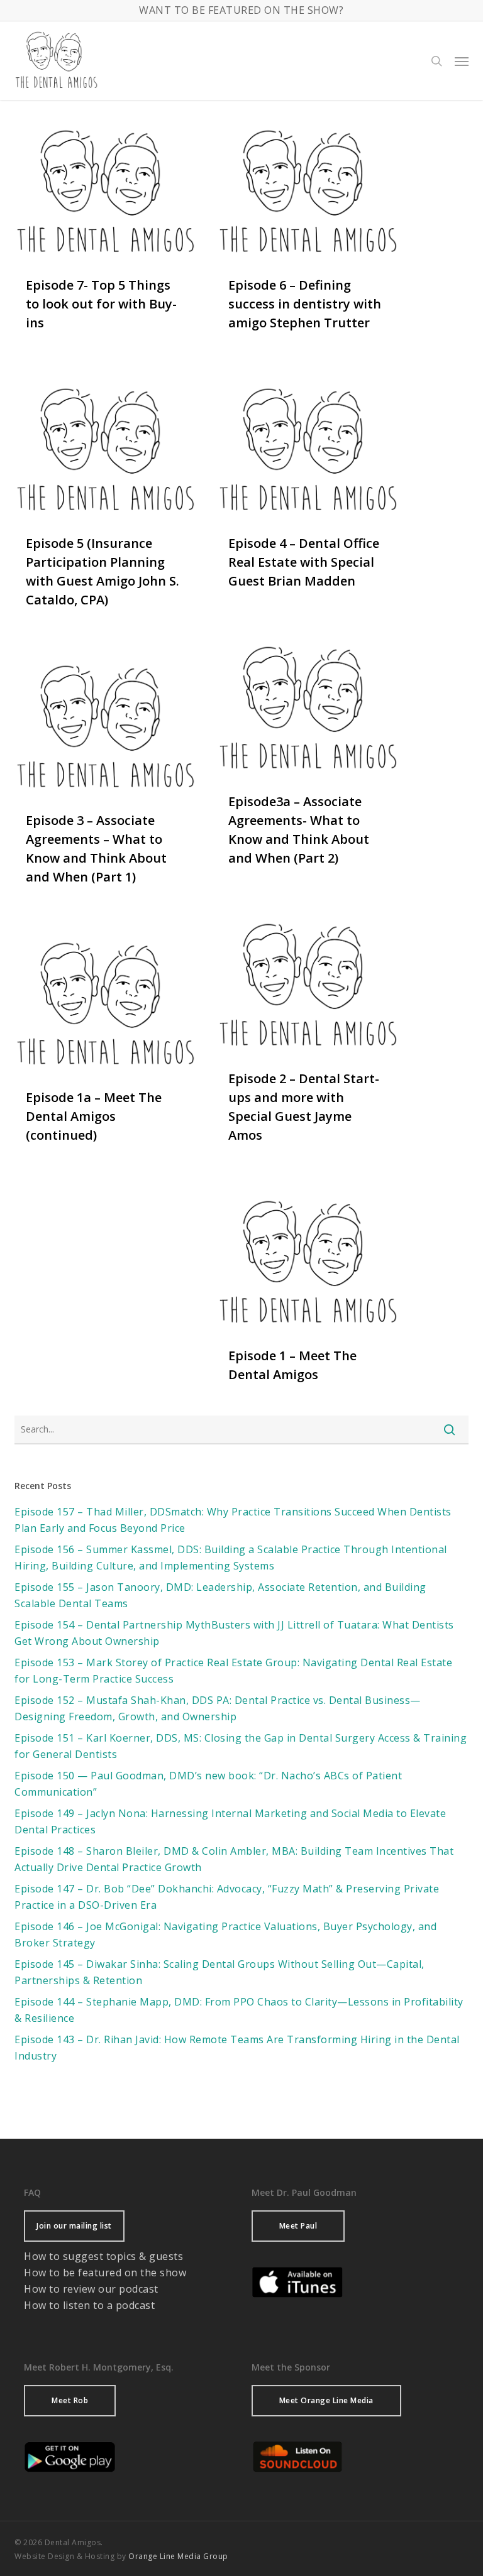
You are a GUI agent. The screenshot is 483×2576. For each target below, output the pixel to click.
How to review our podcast (91, 2289)
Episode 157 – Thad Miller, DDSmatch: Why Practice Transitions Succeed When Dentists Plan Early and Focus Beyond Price (233, 1520)
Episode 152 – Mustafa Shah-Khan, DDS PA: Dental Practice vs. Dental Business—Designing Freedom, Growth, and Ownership (218, 1708)
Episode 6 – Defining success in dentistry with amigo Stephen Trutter (305, 304)
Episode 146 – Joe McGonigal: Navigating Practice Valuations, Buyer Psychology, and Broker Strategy (225, 1935)
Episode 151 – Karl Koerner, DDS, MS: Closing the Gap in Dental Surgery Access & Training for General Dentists (241, 1746)
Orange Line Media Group (178, 2556)
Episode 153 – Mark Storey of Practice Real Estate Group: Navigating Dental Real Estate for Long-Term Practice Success (233, 1671)
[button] (462, 61)
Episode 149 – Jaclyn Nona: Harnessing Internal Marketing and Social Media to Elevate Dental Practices (230, 1821)
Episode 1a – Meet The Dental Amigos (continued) (94, 1116)
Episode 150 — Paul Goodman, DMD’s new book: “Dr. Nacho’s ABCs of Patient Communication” (208, 1784)
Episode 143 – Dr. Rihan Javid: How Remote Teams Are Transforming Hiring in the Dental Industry (237, 2048)
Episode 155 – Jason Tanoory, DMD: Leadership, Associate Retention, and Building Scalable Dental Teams (220, 1595)
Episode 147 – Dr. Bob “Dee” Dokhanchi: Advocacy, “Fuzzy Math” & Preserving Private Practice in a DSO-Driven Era (227, 1897)
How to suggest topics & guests (103, 2256)
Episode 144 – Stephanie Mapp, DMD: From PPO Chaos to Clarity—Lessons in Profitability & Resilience (239, 2010)
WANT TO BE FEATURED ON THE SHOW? (241, 10)
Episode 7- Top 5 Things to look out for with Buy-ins (101, 304)
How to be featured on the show (105, 2273)
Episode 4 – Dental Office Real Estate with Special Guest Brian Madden (304, 562)
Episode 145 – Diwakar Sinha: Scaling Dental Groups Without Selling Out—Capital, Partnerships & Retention (219, 1972)
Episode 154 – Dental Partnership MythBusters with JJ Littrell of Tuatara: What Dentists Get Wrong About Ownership (234, 1633)
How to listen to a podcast (89, 2305)
